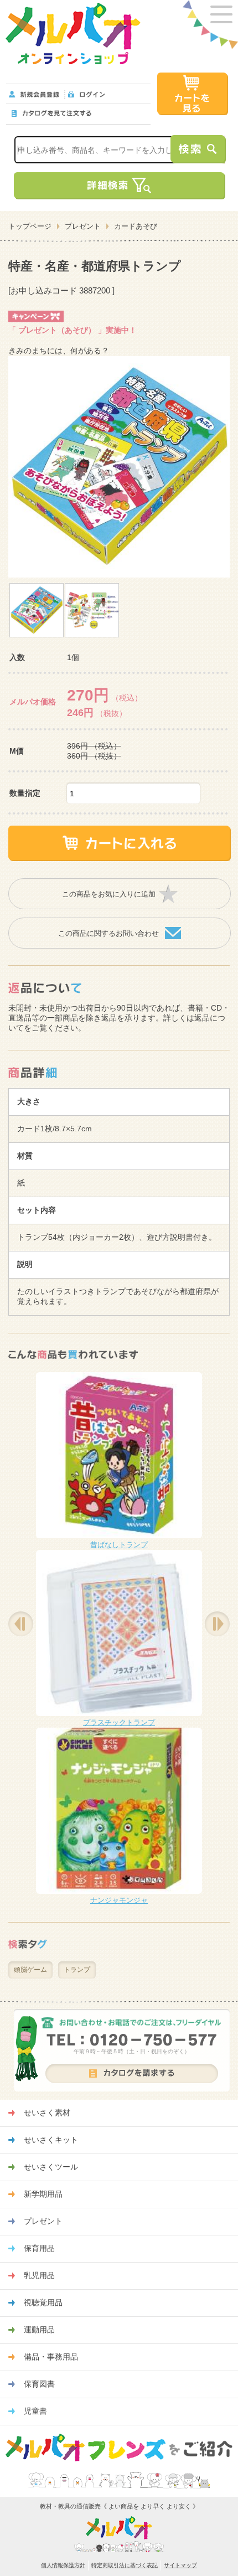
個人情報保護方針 (63, 2565)
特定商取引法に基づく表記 (125, 2565)
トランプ (77, 1970)
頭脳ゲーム (30, 1970)
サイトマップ (180, 2565)
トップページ (30, 226)
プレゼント (83, 226)
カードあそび (136, 226)
